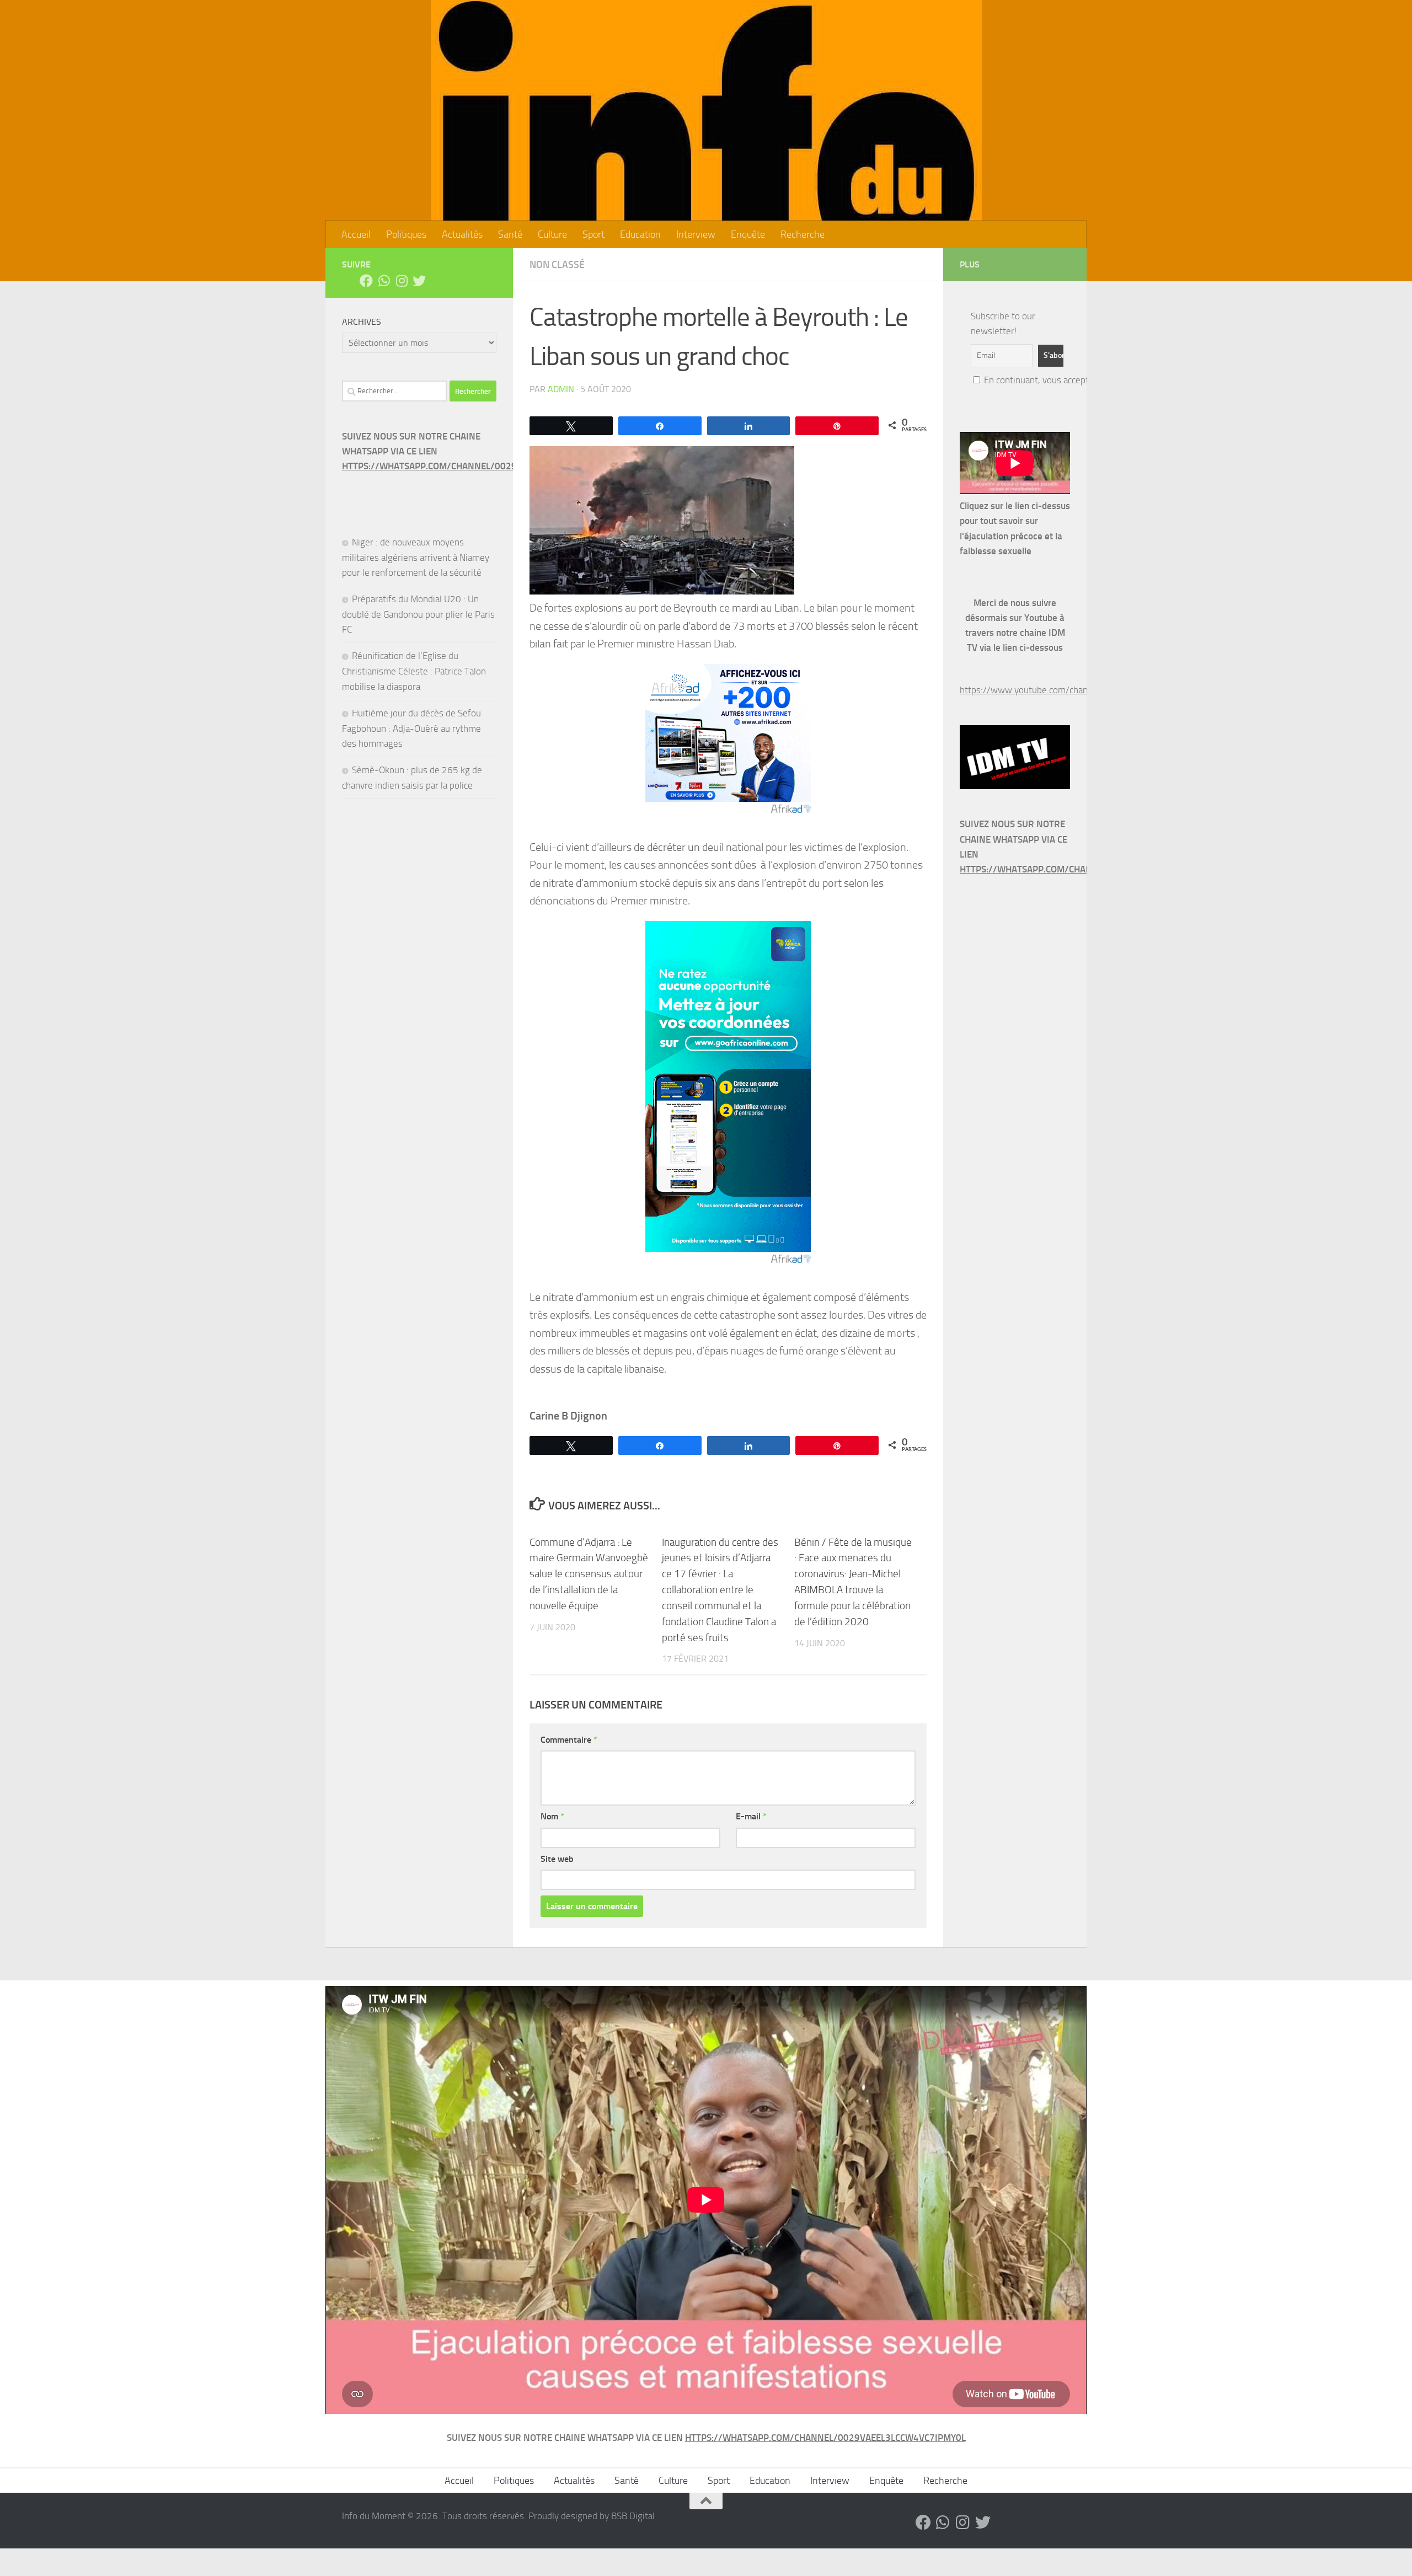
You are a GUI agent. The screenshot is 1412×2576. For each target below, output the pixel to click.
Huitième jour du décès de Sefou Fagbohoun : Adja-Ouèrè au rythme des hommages (411, 728)
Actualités (462, 234)
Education (640, 234)
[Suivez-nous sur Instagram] (402, 281)
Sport (593, 234)
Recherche (803, 234)
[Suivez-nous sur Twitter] (419, 281)
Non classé (557, 265)
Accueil (356, 234)
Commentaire (569, 1740)
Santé (510, 234)
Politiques (406, 234)
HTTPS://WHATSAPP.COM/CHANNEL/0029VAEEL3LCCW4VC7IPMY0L (482, 466)
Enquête (748, 234)
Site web (557, 1859)
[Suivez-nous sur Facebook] (366, 281)
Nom (552, 1816)
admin (561, 389)
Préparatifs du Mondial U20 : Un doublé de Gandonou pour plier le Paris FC (418, 614)
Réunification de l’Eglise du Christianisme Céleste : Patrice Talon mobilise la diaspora (414, 671)
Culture (552, 234)
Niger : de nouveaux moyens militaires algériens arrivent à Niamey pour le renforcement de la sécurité (416, 557)
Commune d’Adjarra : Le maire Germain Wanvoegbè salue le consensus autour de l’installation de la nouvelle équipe (589, 1574)
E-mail (751, 1816)
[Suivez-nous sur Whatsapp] (384, 281)
